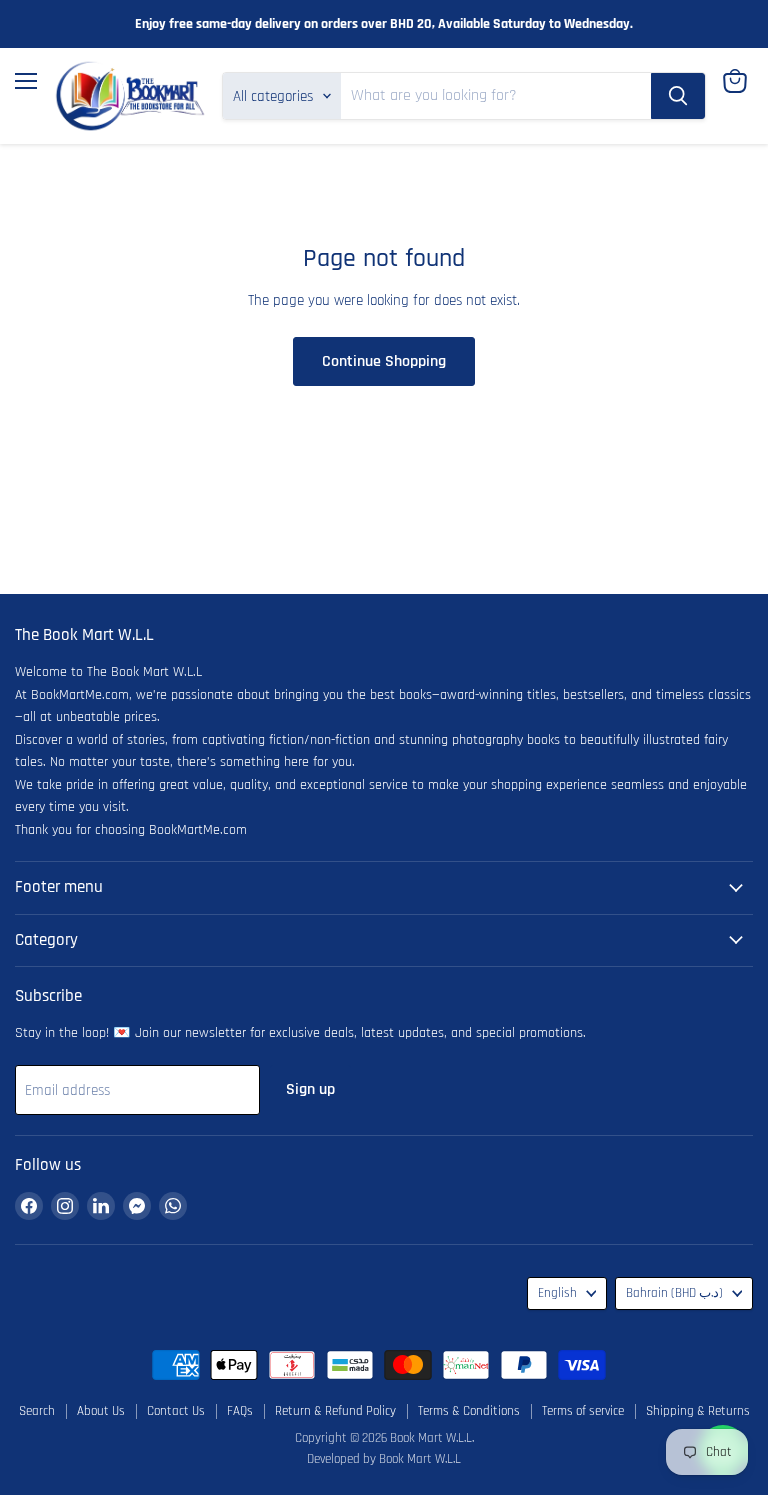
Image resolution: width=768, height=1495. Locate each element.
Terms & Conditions (469, 1411)
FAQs (240, 1411)
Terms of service (583, 1411)
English (557, 1293)
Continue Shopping (384, 361)
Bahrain (674, 1293)
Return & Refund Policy (335, 1411)
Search (37, 1411)
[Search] (678, 96)
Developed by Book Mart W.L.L (384, 1459)
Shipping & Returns (698, 1411)
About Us (101, 1411)
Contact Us (176, 1411)
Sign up (310, 1089)
